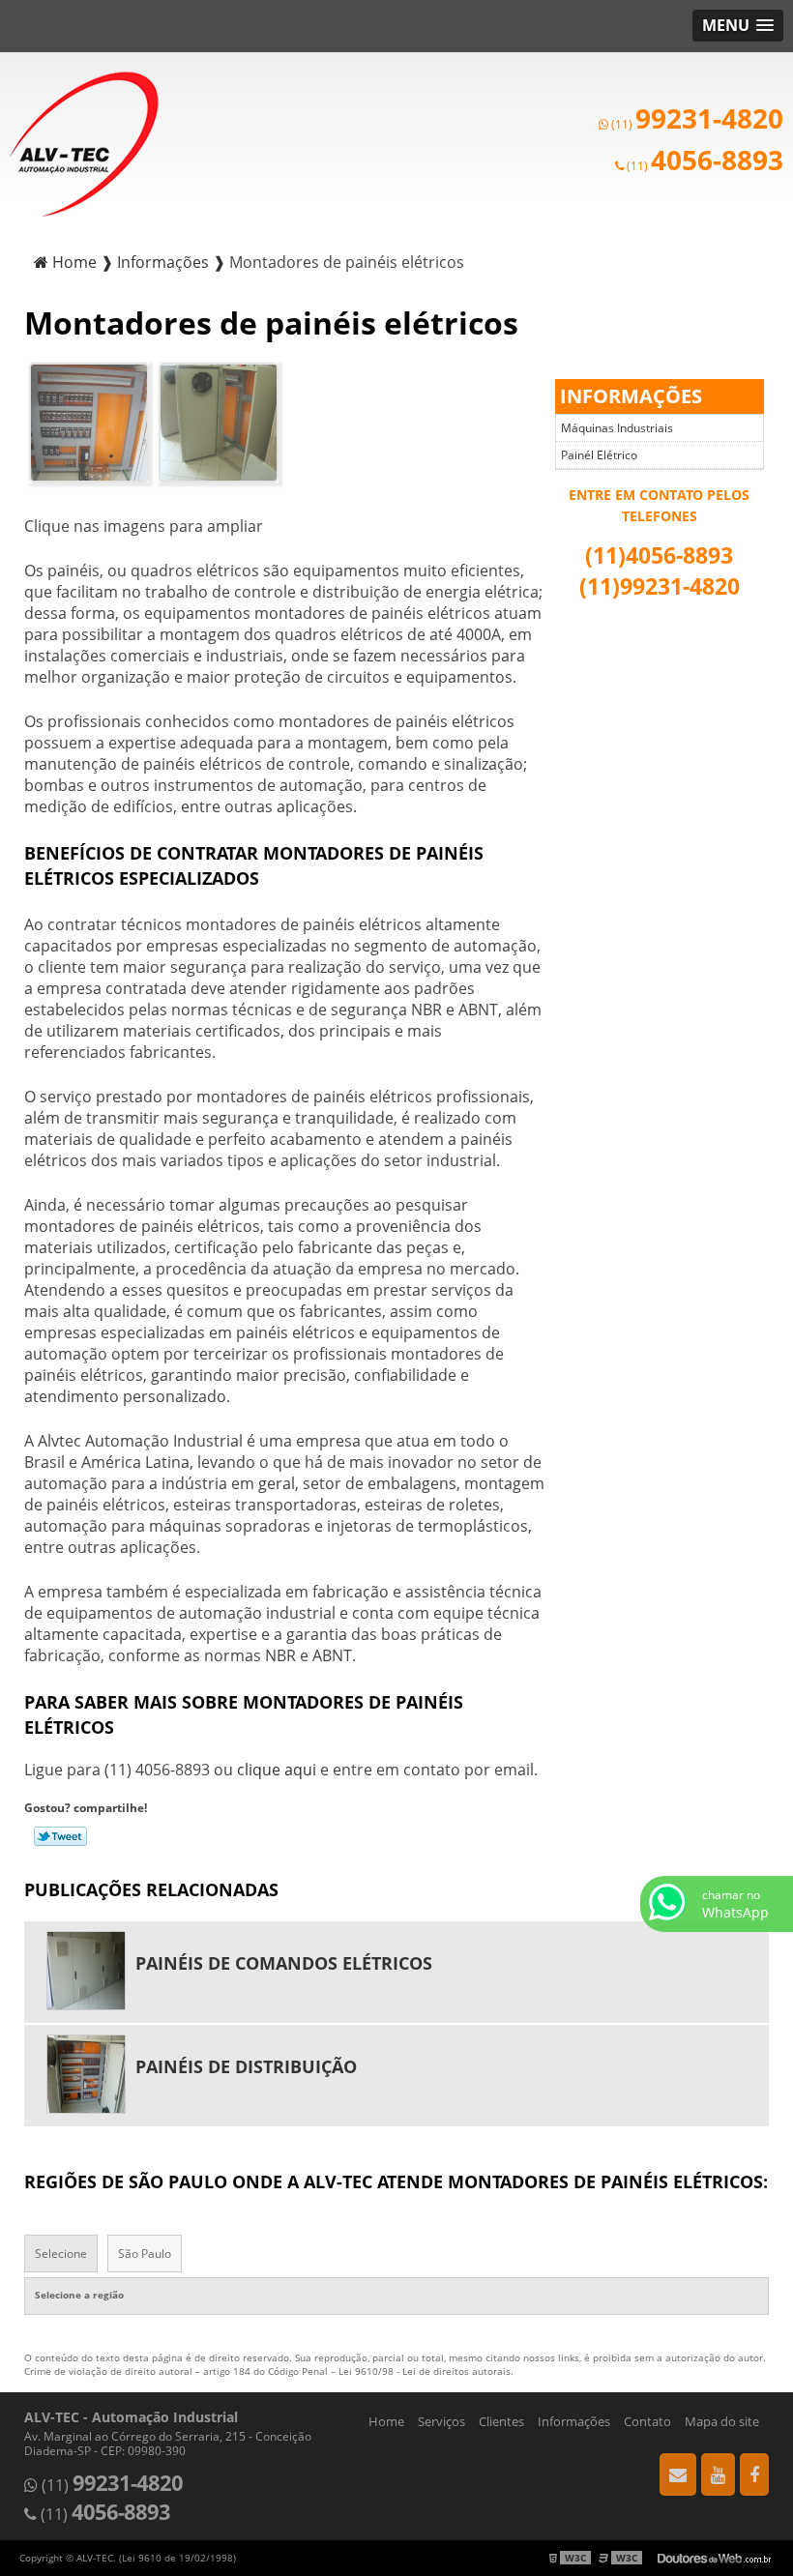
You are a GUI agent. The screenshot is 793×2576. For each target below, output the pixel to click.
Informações (631, 396)
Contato (647, 2421)
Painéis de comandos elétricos (284, 1963)
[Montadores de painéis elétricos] (89, 421)
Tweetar (60, 1836)
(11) (696, 124)
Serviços (441, 2421)
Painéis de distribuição (246, 2066)
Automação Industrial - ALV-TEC (84, 144)
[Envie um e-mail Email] (678, 2474)
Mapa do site (722, 2421)
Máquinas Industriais (617, 428)
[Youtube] (718, 2474)
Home (386, 2421)
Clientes (501, 2421)
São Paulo (145, 2254)
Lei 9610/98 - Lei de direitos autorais (425, 2371)
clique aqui (277, 1770)
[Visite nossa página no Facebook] (754, 2474)
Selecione (61, 2254)
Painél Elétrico (599, 455)
